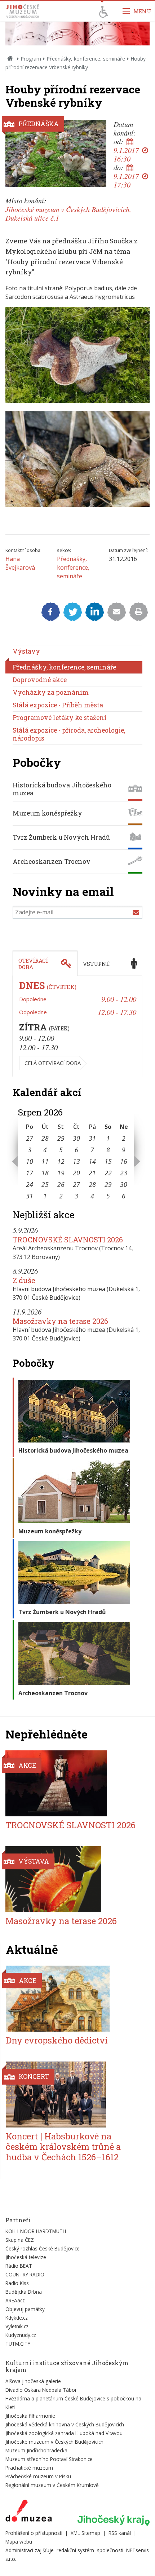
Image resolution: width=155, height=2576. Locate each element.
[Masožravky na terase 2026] (73, 1879)
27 (30, 1138)
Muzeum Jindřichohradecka (36, 2450)
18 (45, 1173)
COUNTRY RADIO (25, 2274)
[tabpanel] (77, 1027)
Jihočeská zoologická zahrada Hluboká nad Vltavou (64, 2433)
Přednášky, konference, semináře (86, 59)
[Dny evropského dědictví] (73, 1999)
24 (30, 1184)
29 (61, 1138)
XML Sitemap (85, 2533)
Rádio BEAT (19, 2266)
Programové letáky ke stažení (59, 718)
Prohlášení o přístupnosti (34, 2533)
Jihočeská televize (26, 2257)
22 (108, 1173)
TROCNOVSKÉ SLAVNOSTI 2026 (68, 1240)
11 (45, 1161)
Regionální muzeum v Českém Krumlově (52, 2485)
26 (61, 1184)
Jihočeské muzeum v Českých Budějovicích (54, 2442)
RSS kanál (120, 2533)
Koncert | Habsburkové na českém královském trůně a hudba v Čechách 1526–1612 (63, 2147)
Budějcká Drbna (24, 2292)
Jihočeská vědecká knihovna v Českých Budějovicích (65, 2424)
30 (76, 1138)
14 (92, 1161)
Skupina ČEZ (20, 2240)
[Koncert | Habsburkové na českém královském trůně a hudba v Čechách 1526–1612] (73, 2095)
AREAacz (15, 2300)
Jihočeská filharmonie (30, 2416)
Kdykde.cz (17, 2318)
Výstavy (26, 651)
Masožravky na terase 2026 (60, 1321)
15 (108, 1161)
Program (31, 59)
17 (30, 1173)
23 (124, 1173)
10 (30, 1161)
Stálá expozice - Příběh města (58, 705)
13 (76, 1161)
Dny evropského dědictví (57, 2040)
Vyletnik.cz (17, 2326)
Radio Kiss (17, 2283)
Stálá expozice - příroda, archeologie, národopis (69, 734)
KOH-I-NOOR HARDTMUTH (36, 2231)
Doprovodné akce (40, 680)
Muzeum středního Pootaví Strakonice (49, 2459)
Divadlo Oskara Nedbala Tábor (41, 2390)
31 (92, 1138)
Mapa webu (19, 2542)
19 (61, 1173)
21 (92, 1173)
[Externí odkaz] (29, 2512)
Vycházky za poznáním (51, 692)
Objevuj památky (25, 2309)
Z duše (24, 1280)
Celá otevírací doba (53, 1063)
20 (76, 1173)
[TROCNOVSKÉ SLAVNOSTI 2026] (73, 1783)
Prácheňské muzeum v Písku (38, 2476)
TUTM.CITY (18, 2344)
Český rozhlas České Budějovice (43, 2248)
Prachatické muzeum (29, 2468)
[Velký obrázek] (56, 153)
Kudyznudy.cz (21, 2335)
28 (45, 1138)
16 (124, 1161)
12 (61, 1161)
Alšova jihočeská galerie (33, 2381)
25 (45, 1184)
